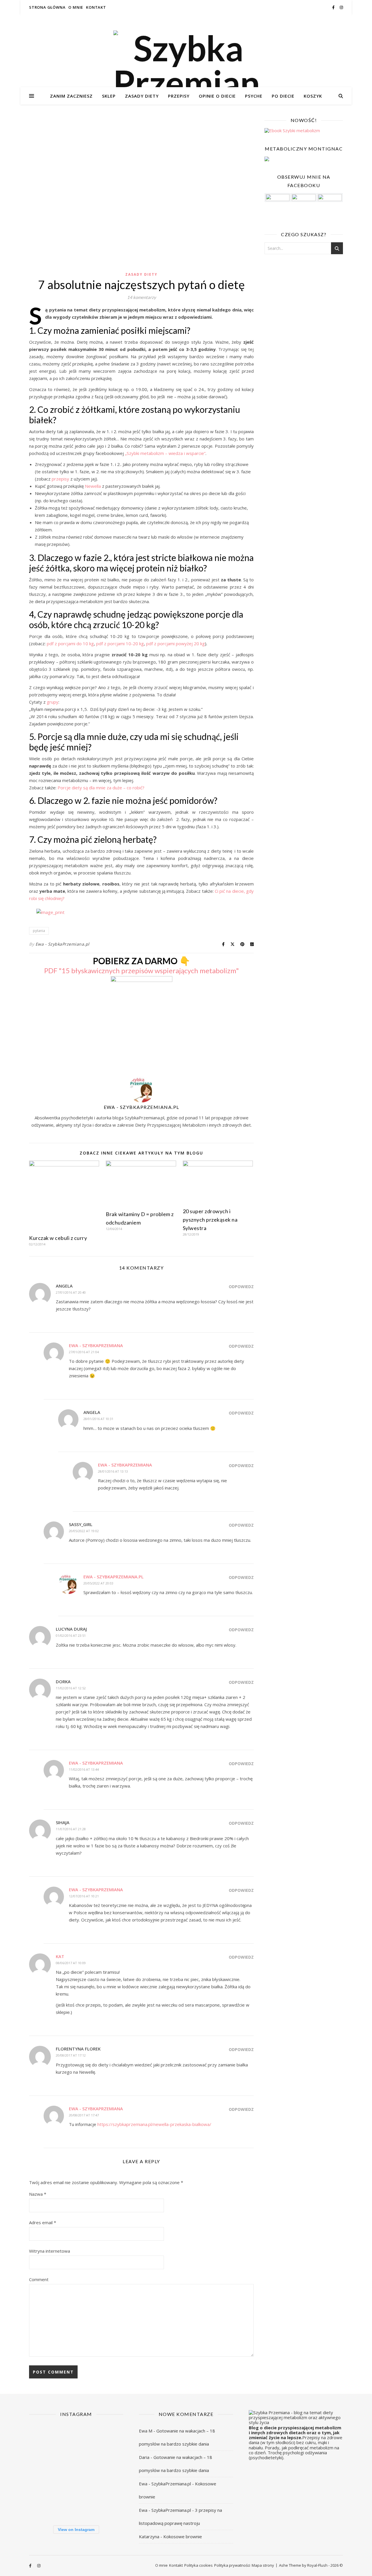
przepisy (61, 479)
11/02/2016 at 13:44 (84, 1769)
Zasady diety (142, 96)
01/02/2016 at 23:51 (71, 1635)
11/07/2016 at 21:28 (71, 1829)
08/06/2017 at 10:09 (71, 1963)
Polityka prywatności (232, 2565)
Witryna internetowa (50, 2251)
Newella (93, 486)
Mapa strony (263, 2565)
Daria (144, 2457)
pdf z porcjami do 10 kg (70, 643)
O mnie (76, 7)
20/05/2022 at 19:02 (84, 1531)
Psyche (254, 96)
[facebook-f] (334, 7)
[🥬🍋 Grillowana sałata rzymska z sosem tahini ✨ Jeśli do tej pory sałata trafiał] (44, 2471)
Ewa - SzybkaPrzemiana (96, 1345)
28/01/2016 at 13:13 (113, 1471)
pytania (39, 931)
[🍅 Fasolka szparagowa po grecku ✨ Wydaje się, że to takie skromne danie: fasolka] (108, 2504)
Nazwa (38, 2194)
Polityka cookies (198, 2565)
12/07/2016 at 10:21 (84, 1896)
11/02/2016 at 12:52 (71, 1688)
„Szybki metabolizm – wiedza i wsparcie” (165, 453)
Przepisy (179, 96)
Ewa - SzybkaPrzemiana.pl (62, 944)
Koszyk (313, 96)
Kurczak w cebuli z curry (58, 1238)
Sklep (109, 96)
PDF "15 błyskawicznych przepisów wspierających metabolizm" (142, 970)
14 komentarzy (142, 297)
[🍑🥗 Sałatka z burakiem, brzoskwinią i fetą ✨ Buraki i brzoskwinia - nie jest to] (108, 2439)
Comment (39, 2279)
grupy (53, 702)
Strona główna (47, 7)
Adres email (43, 2222)
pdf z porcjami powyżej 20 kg (176, 643)
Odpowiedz (241, 1287)
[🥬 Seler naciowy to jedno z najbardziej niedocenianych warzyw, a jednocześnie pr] (76, 2471)
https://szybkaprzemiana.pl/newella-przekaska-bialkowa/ (154, 2124)
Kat (60, 1956)
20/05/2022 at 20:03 (98, 1583)
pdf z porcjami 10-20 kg (120, 643)
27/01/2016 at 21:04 (84, 1352)
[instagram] (341, 7)
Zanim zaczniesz (71, 96)
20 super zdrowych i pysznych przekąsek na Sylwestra (210, 1220)
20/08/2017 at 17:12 (71, 2055)
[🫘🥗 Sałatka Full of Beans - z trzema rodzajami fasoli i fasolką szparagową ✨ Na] (44, 2439)
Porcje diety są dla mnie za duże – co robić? (101, 788)
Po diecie (283, 96)
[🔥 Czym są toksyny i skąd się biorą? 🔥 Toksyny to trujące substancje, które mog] (76, 2504)
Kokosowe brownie (183, 2536)
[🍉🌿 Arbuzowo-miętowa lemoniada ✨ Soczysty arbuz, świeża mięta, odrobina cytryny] (44, 2504)
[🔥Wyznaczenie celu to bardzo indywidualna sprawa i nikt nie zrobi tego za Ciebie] (76, 2439)
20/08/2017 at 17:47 (84, 2115)
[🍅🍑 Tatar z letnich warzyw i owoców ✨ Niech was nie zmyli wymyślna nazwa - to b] (108, 2471)
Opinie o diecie (217, 96)
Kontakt (96, 7)
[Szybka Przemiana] (186, 65)
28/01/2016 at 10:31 (98, 1419)
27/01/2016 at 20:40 (71, 1292)
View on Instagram (76, 2530)
